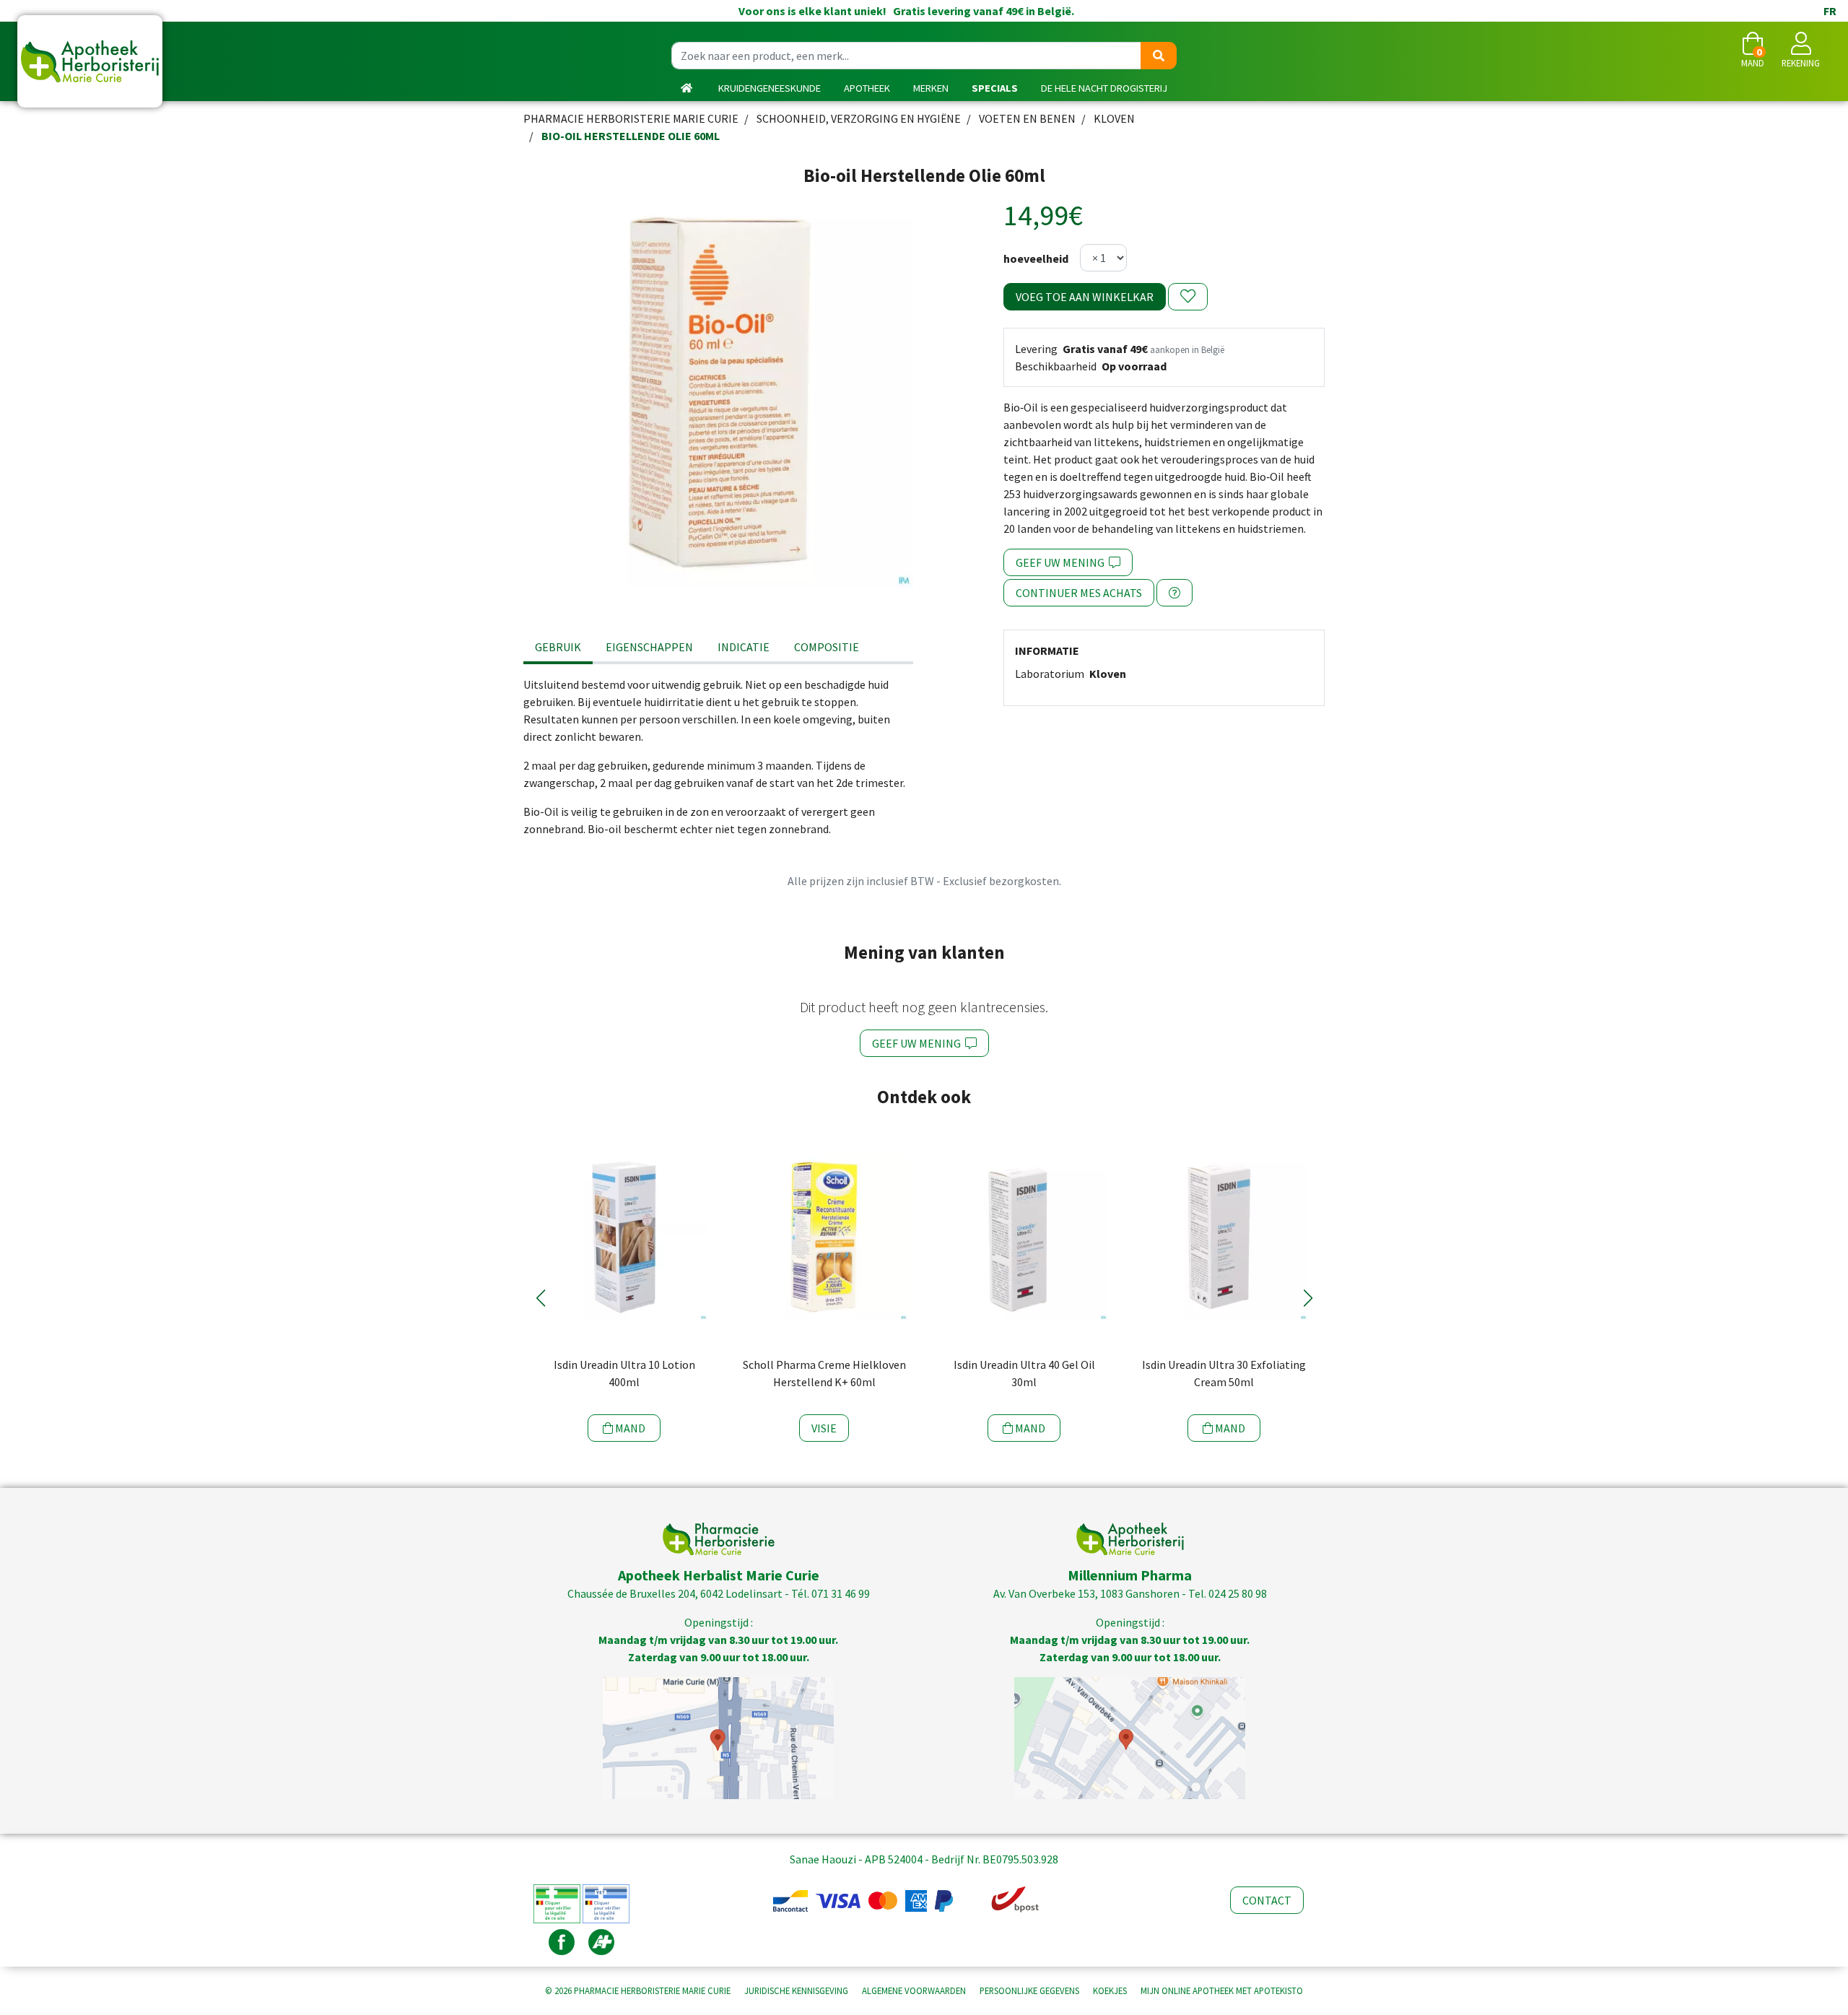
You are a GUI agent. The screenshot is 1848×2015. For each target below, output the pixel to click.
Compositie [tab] (827, 647)
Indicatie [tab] (744, 647)
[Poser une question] (1174, 593)
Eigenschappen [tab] (649, 647)
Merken (931, 88)
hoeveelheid (1036, 258)
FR (1830, 11)
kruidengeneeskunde (770, 88)
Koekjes (1110, 1990)
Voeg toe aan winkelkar (1085, 297)
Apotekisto (1222, 1990)
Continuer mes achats (1079, 593)
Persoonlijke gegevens (1029, 1990)
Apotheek (867, 88)
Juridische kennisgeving (796, 1990)
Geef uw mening (1062, 562)
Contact (1267, 1900)
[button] (540, 1298)
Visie (824, 1428)
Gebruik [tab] (558, 647)
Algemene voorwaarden (914, 1990)
